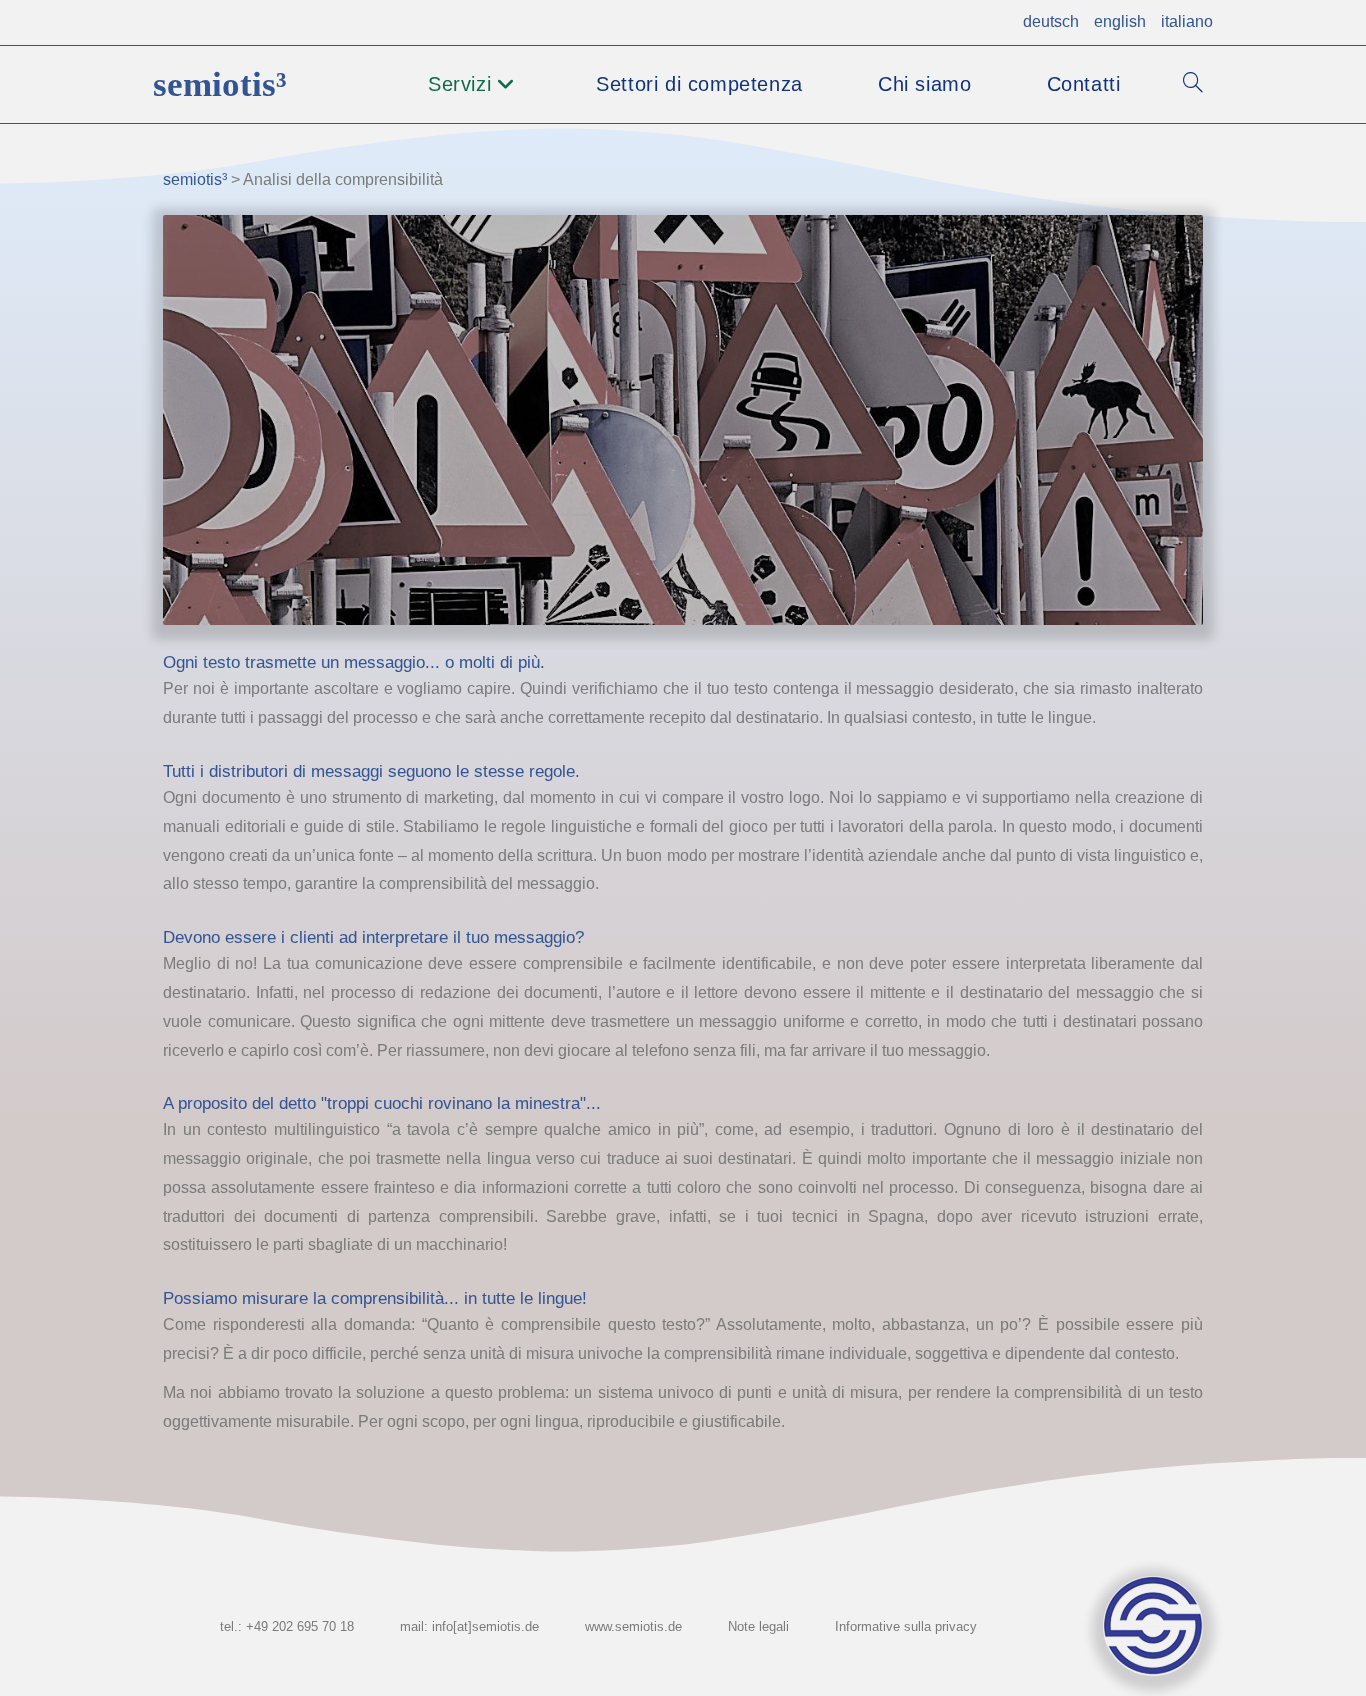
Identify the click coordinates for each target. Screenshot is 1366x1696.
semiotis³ (220, 84)
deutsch (1051, 21)
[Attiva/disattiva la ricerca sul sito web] (1193, 84)
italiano (1187, 21)
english (1120, 21)
